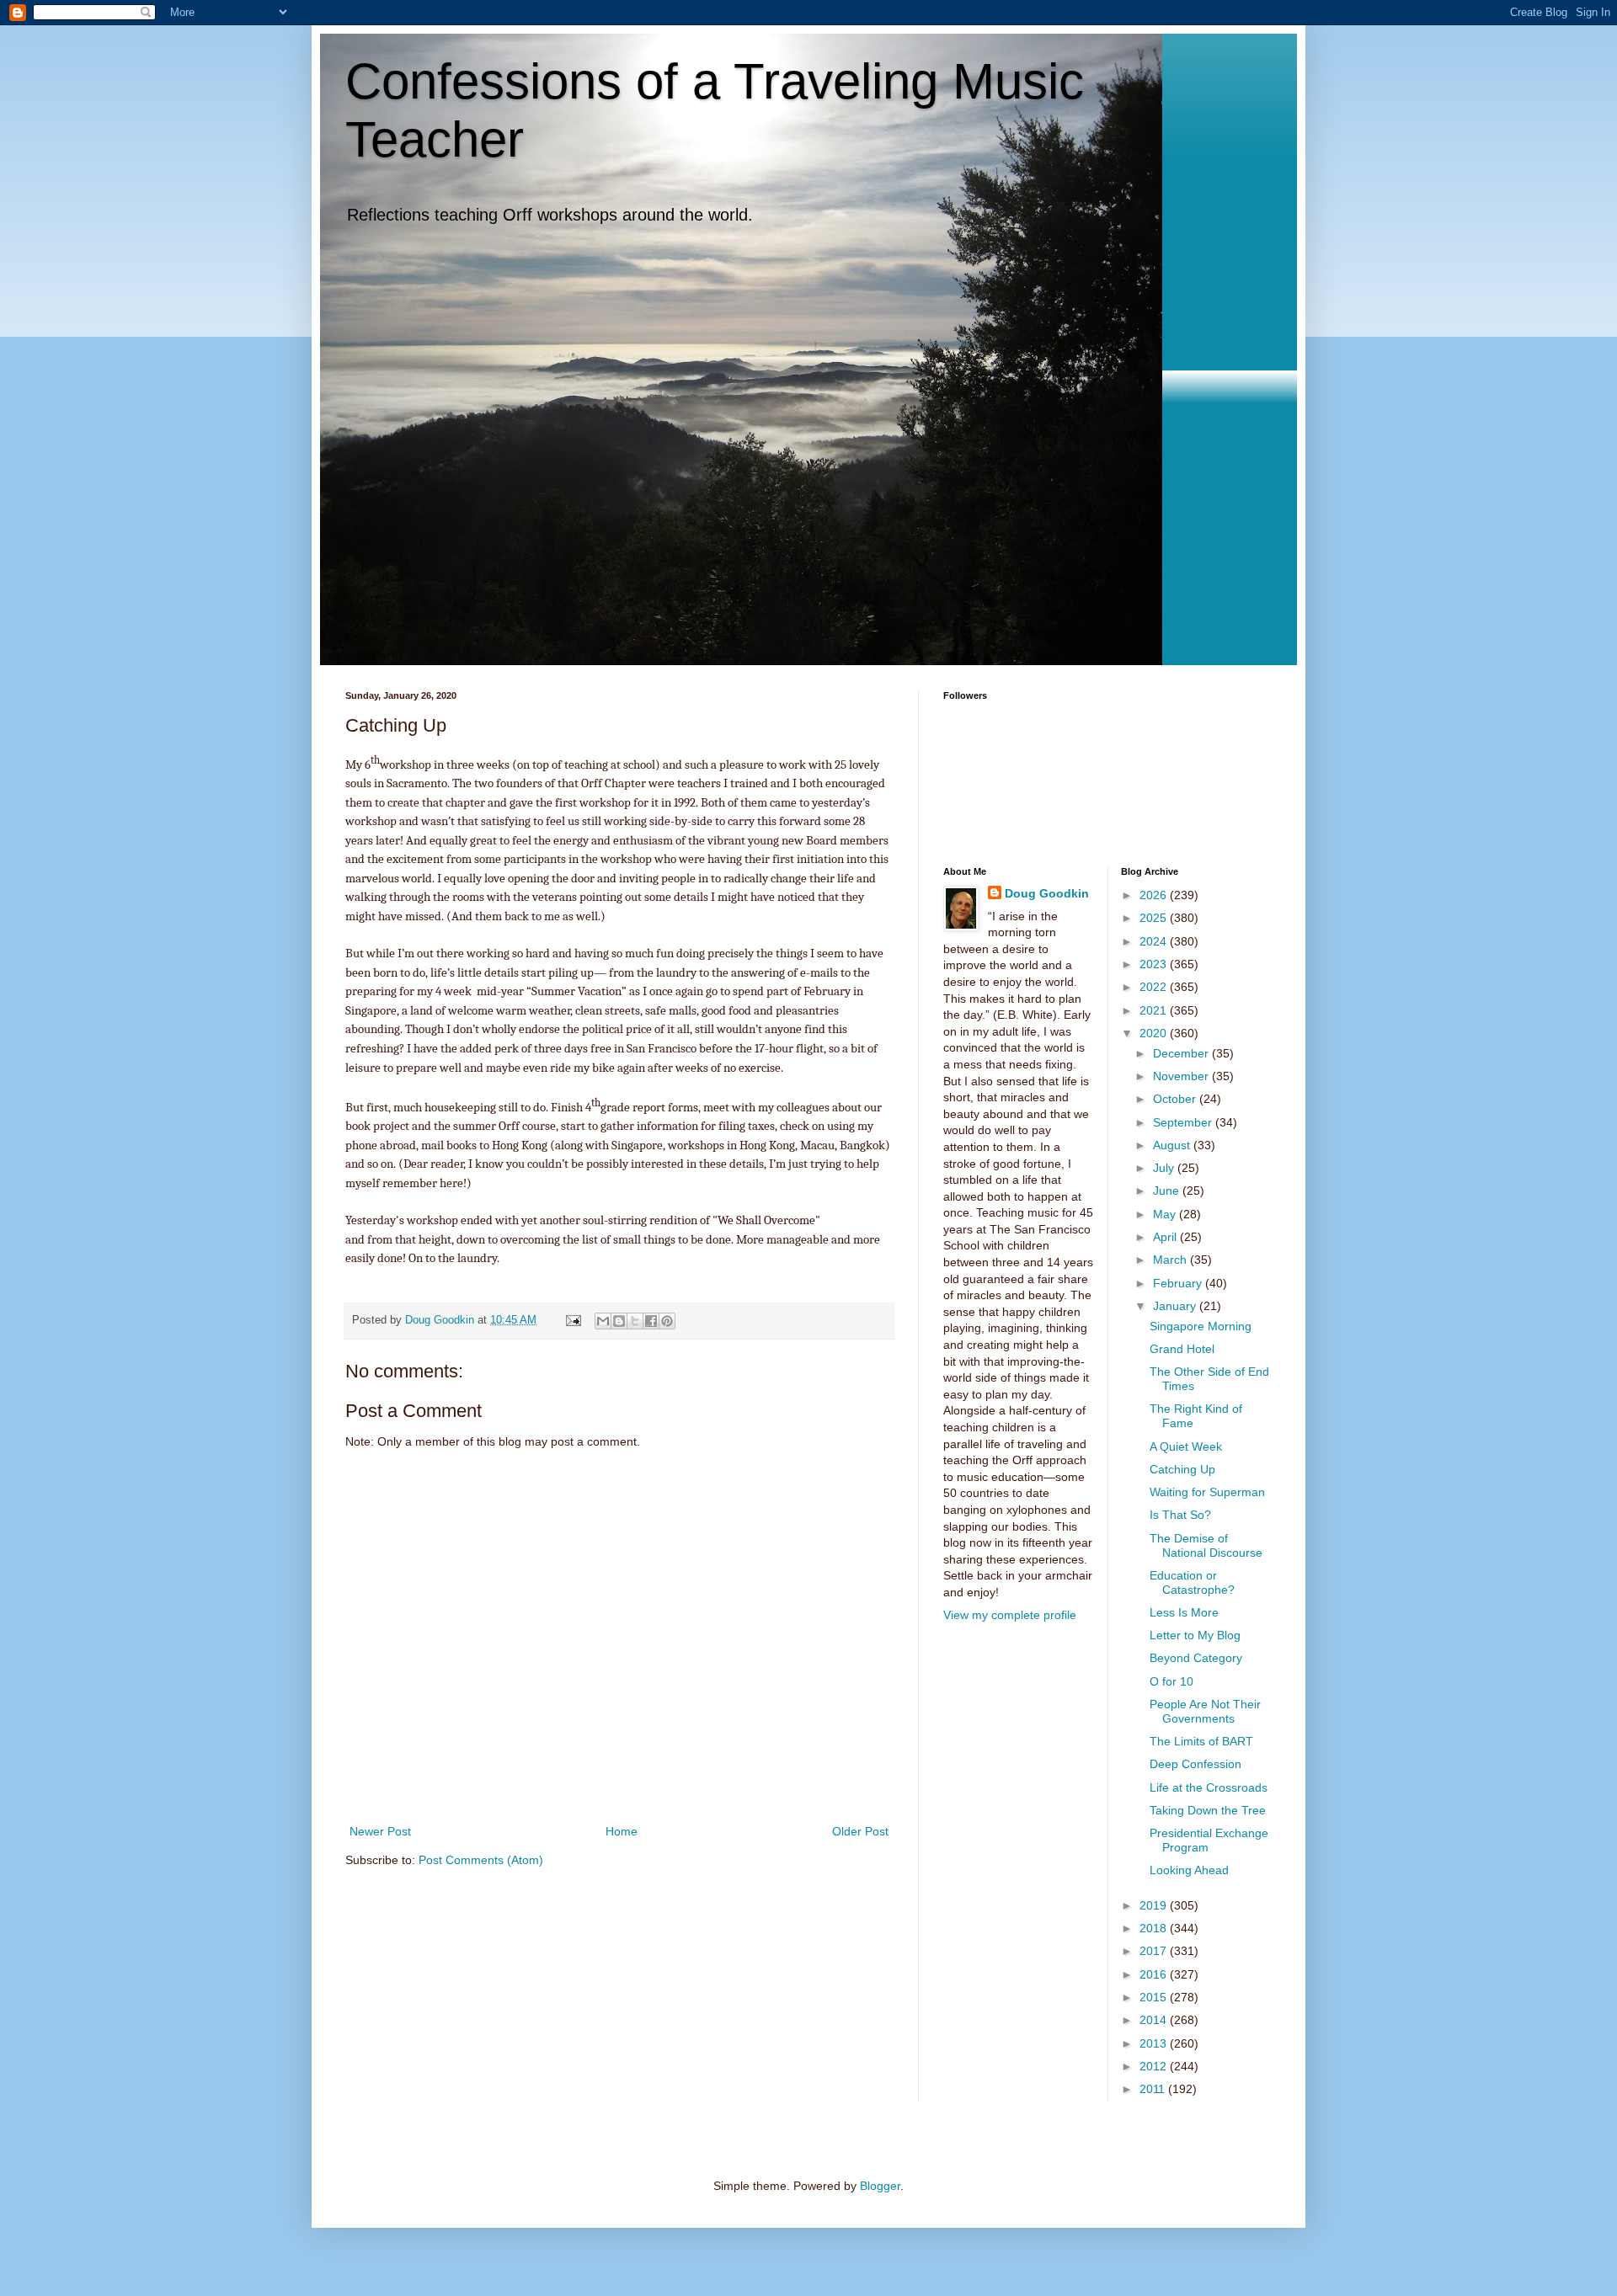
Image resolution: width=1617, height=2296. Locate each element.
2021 (1155, 1010)
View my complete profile (1010, 1615)
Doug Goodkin (1047, 893)
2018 (1155, 1928)
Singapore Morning (1201, 1326)
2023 (1155, 964)
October (1176, 1099)
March (1171, 1260)
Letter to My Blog (1195, 1635)
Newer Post (380, 1831)
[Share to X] (635, 1321)
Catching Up (1182, 1469)
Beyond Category (1196, 1658)
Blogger (880, 2186)
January (1176, 1306)
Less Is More (1184, 1612)
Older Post (860, 1831)
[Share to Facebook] (651, 1321)
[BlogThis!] (619, 1321)
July (1165, 1168)
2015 (1155, 1997)
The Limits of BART (1201, 1741)
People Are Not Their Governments (1205, 1711)
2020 (1155, 1033)
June (1168, 1191)
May (1166, 1214)
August (1173, 1145)
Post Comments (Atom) (481, 1860)
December (1182, 1053)
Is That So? (1180, 1515)
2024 (1155, 941)
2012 (1155, 2066)
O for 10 (1171, 1681)
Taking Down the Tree (1208, 1810)
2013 (1155, 2043)
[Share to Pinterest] (667, 1321)
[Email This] (603, 1321)
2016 (1155, 1974)
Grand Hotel (1182, 1349)
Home (622, 1831)
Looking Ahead (1189, 1870)
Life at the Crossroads (1209, 1787)
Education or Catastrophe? (1192, 1582)
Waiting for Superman (1207, 1492)
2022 (1155, 987)
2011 (1154, 2089)
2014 (1155, 2020)
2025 (1155, 918)
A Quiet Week (1186, 1446)
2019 (1155, 1905)
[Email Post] (573, 1320)
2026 (1155, 895)
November (1182, 1076)
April (1166, 1237)
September (1184, 1122)
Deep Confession (1195, 1764)
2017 (1155, 1951)
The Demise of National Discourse (1206, 1545)
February (1179, 1283)
